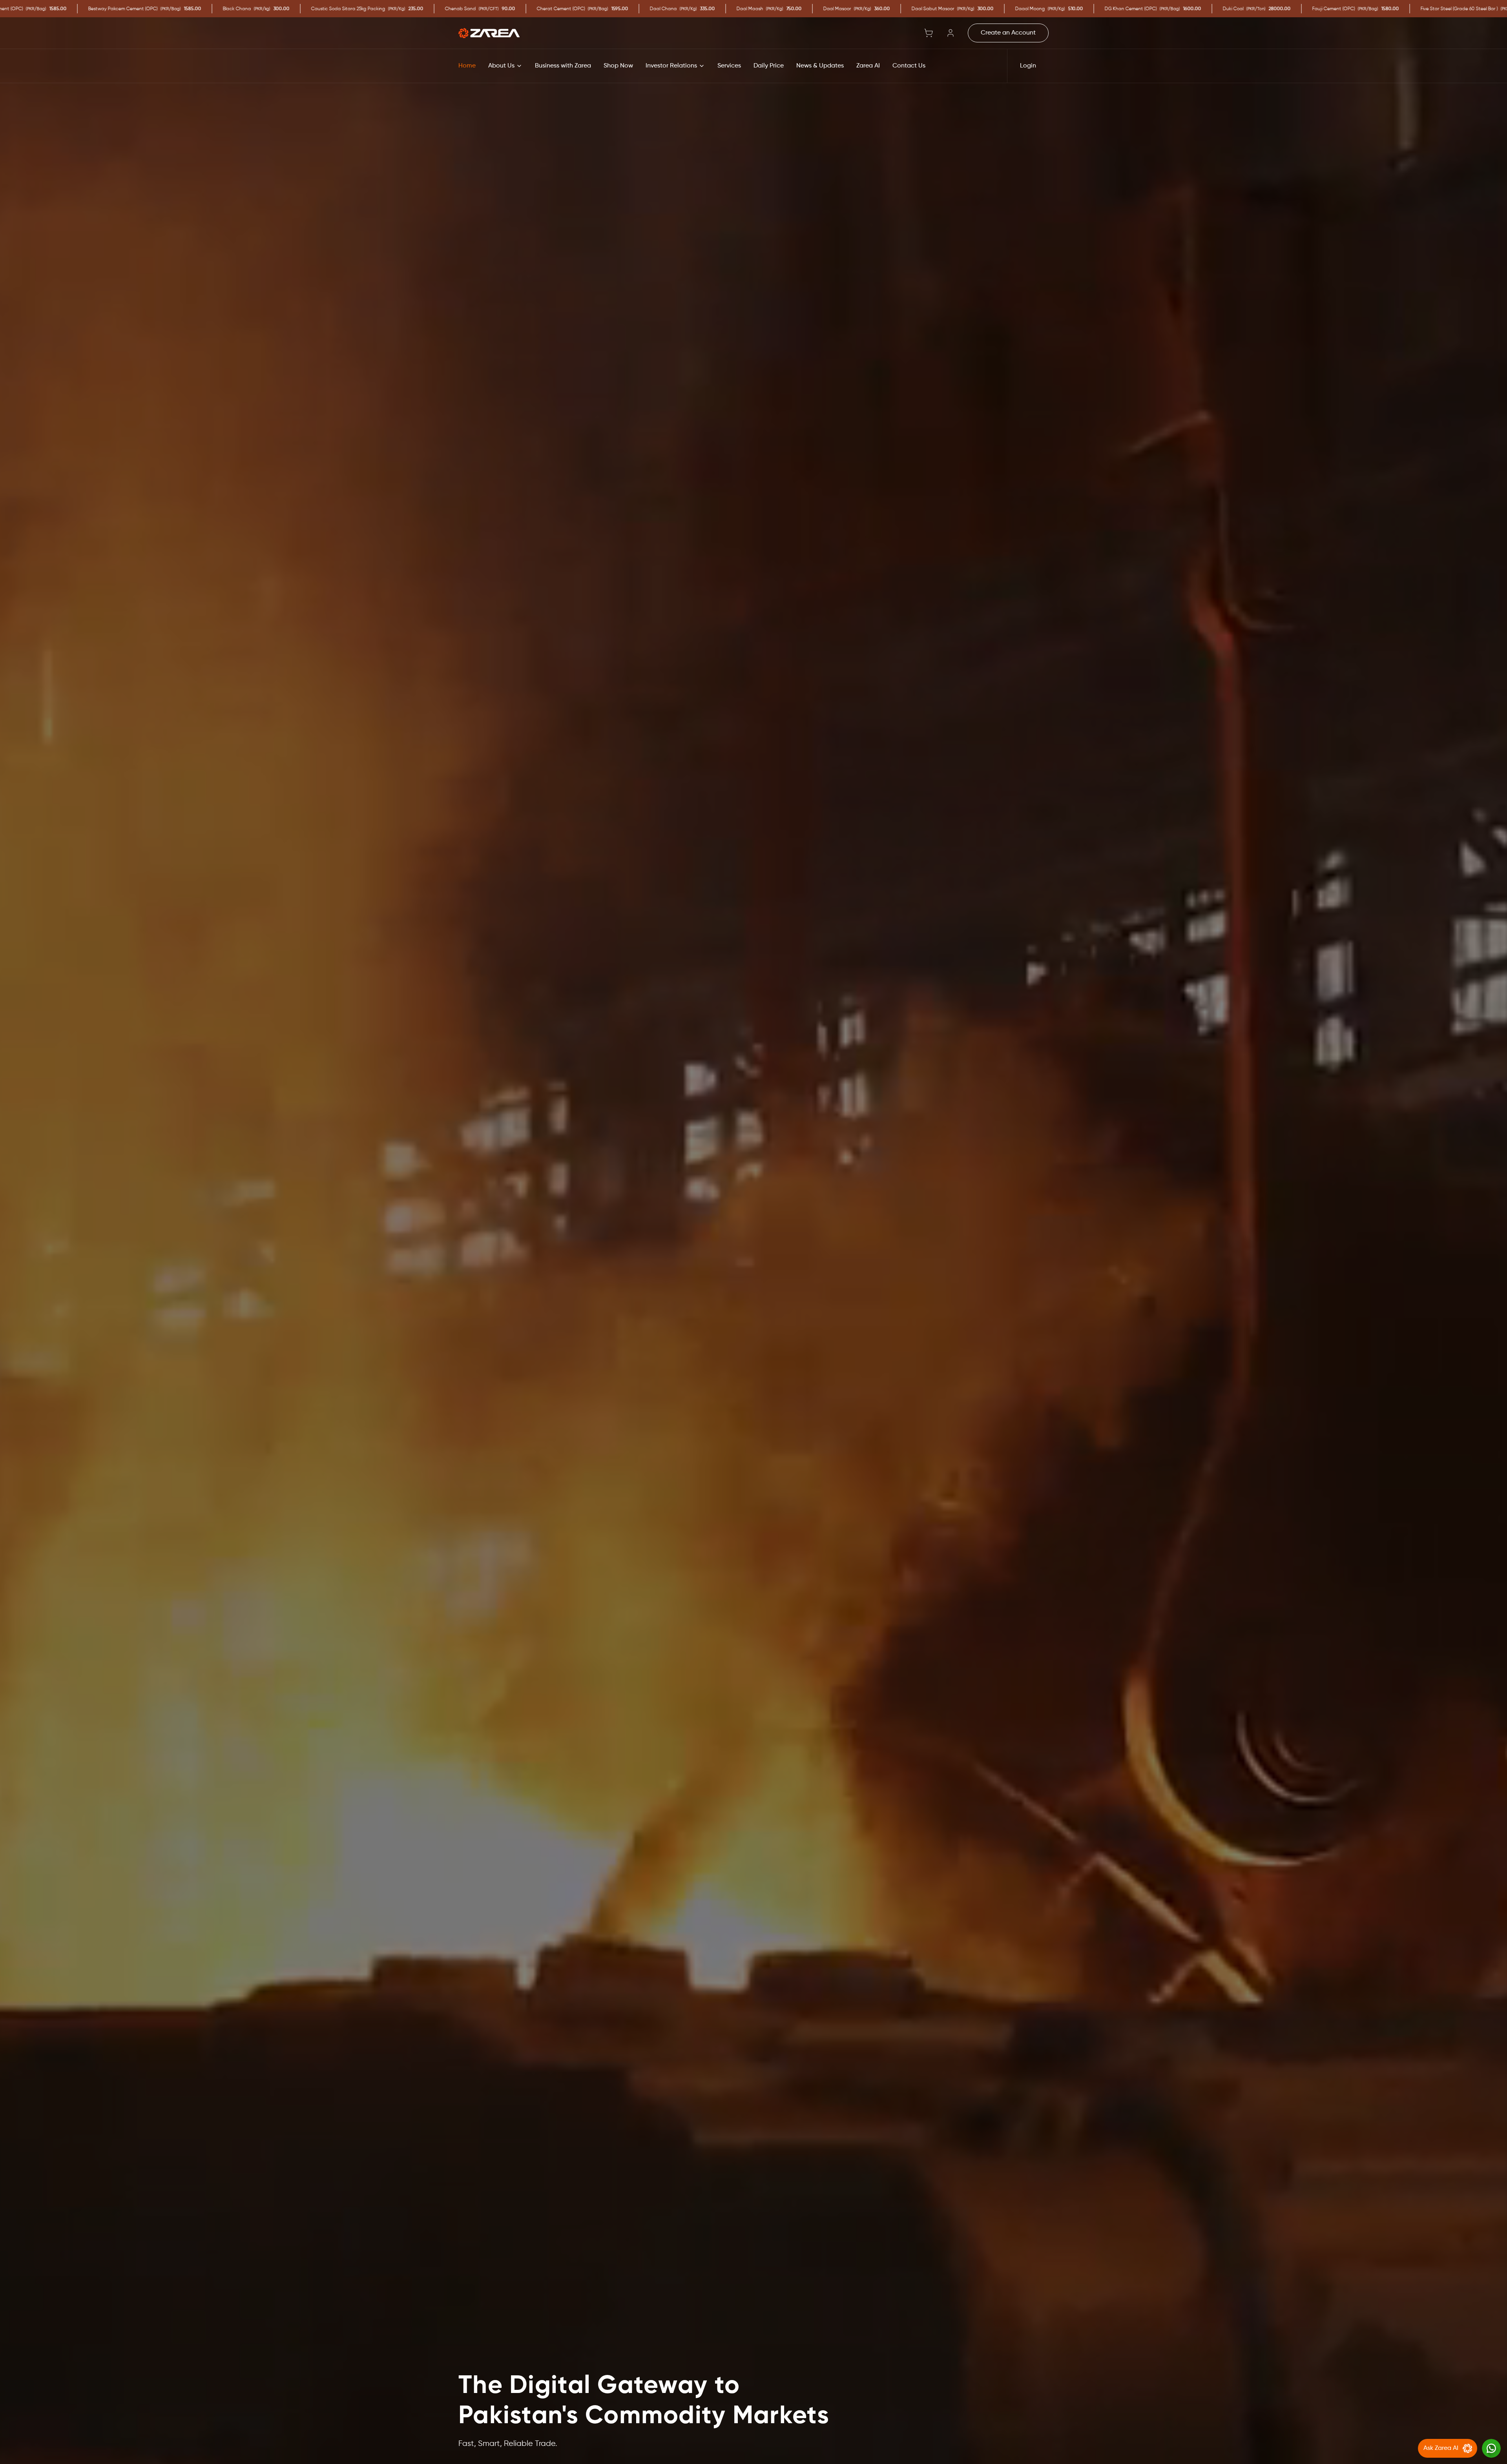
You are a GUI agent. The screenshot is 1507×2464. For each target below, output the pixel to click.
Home (467, 66)
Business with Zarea (563, 66)
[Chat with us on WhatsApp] (1491, 2448)
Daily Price (769, 66)
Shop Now (618, 66)
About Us (501, 66)
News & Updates (820, 66)
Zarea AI (868, 66)
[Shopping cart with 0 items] (929, 33)
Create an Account (1008, 33)
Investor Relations (671, 66)
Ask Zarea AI (1441, 2448)
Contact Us (909, 66)
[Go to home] (489, 33)
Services (729, 66)
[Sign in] (951, 33)
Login (1028, 66)
